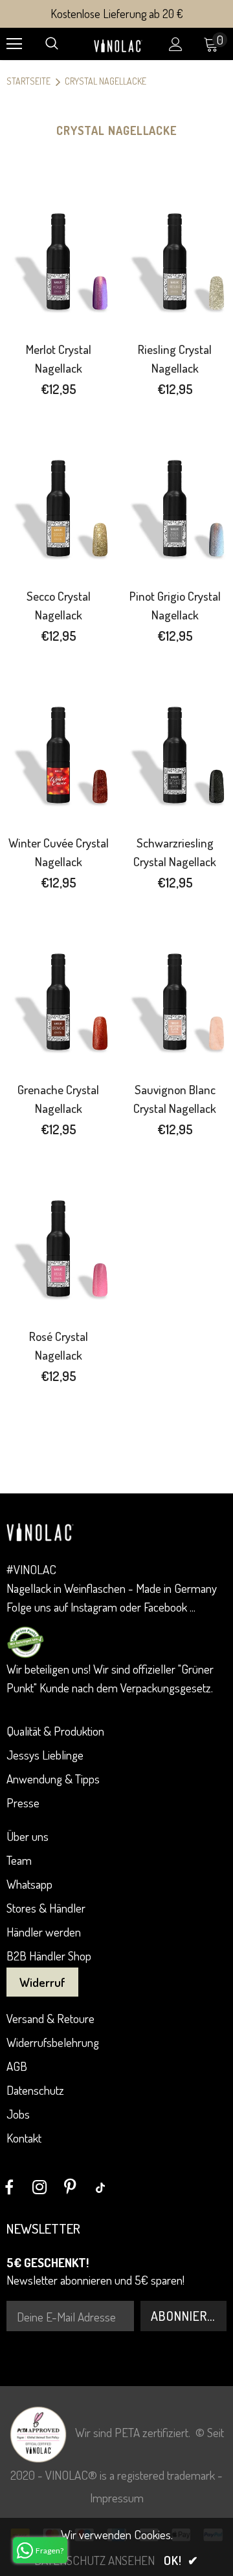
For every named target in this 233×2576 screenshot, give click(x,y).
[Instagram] (39, 2187)
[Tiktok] (100, 2187)
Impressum (117, 2498)
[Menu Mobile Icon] (14, 44)
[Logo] (118, 44)
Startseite (28, 81)
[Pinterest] (70, 2187)
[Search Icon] (52, 44)
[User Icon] (176, 44)
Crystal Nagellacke (105, 81)
